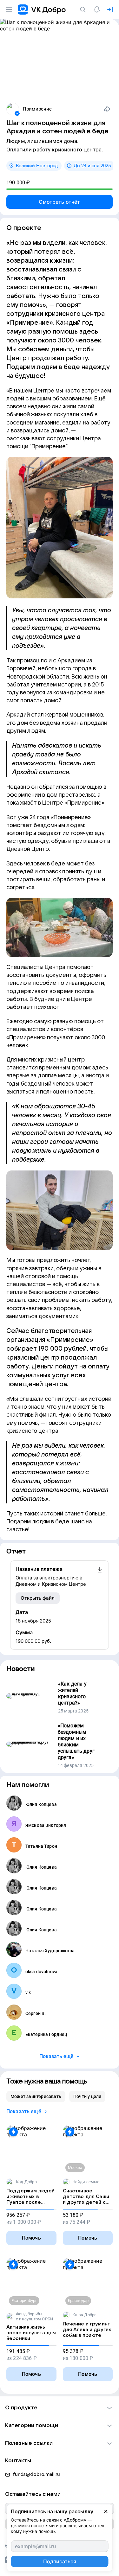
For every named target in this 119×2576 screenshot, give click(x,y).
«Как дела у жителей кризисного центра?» (72, 1693)
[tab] (36, 2096)
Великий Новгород (37, 166)
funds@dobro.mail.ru (36, 2474)
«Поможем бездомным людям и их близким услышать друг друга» (76, 1741)
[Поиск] (84, 10)
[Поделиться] (107, 109)
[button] (60, 2408)
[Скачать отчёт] (100, 1577)
